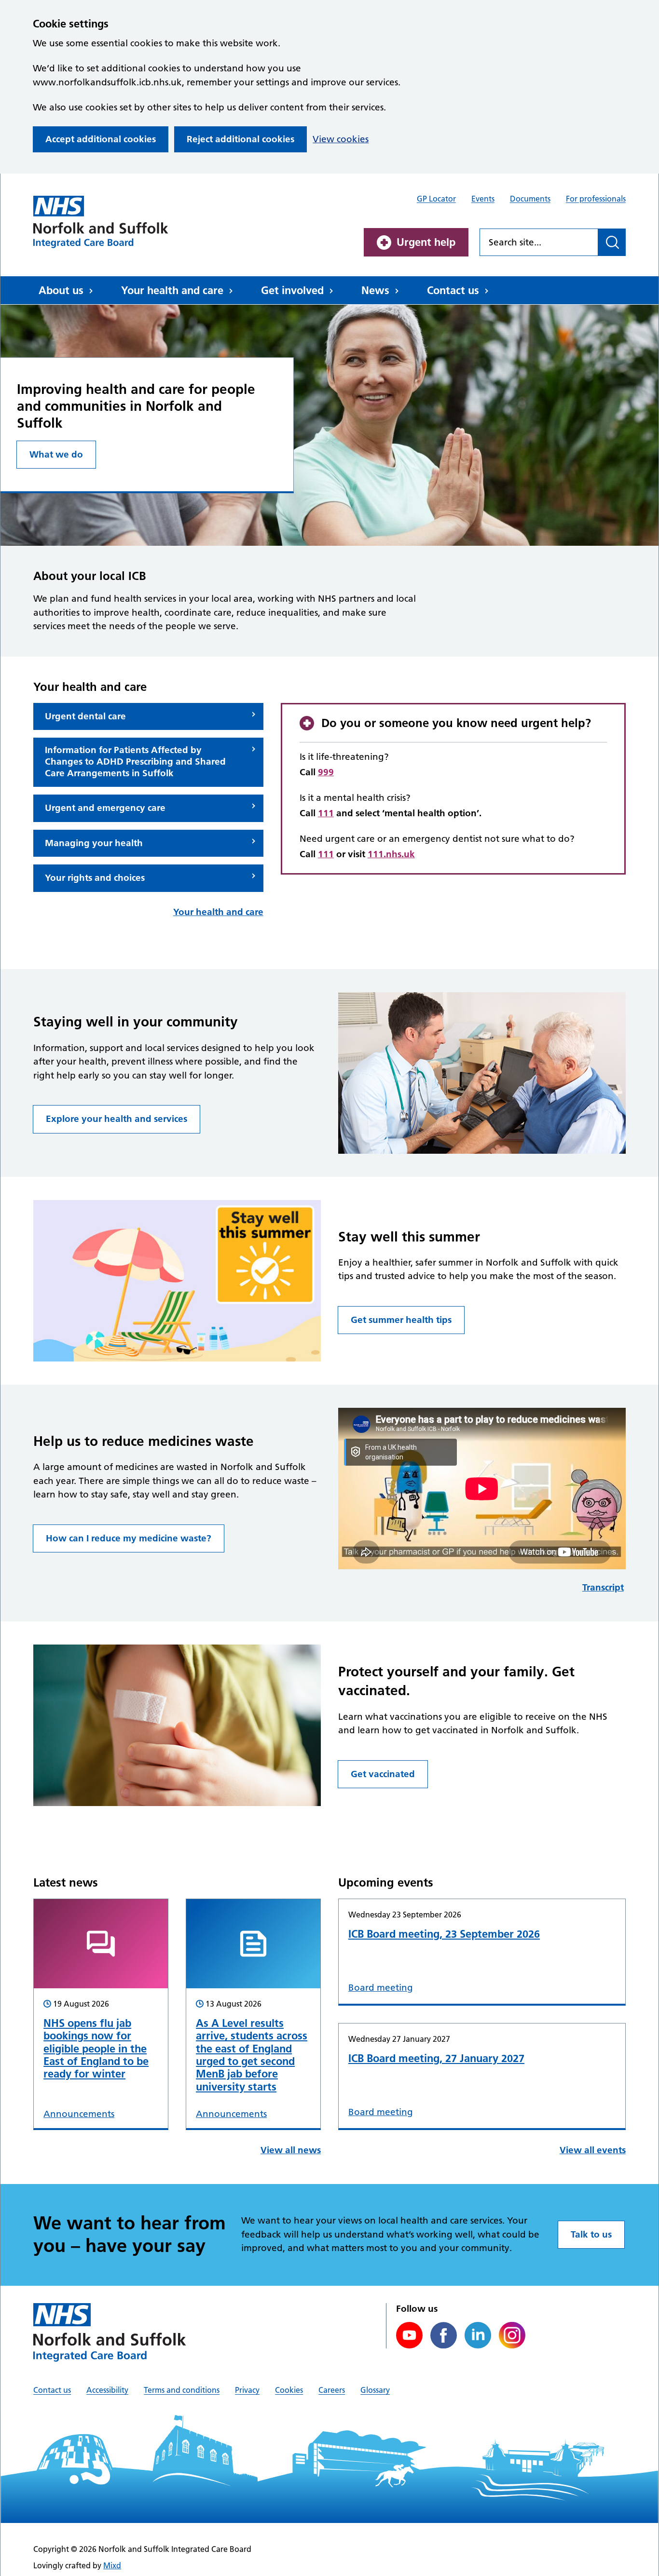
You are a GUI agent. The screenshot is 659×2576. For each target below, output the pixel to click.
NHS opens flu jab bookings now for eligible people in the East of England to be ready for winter (96, 2049)
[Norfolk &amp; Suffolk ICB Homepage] (101, 222)
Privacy (247, 2390)
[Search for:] (539, 242)
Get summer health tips (401, 1320)
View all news (291, 2150)
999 (326, 772)
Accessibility (107, 2390)
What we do (56, 454)
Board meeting (381, 1988)
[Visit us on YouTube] (409, 2335)
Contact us (453, 290)
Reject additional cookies (240, 139)
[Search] (612, 242)
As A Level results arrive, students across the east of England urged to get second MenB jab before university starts (252, 2055)
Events (483, 199)
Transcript (603, 1587)
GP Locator (436, 199)
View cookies (341, 139)
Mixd (112, 2565)
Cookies (289, 2390)
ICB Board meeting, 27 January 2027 (436, 2058)
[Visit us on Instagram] (512, 2335)
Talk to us (591, 2234)
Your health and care (172, 290)
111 (326, 813)
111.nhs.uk (391, 854)
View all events (593, 2150)
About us (61, 290)
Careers (332, 2390)
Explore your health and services (117, 1119)
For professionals (596, 199)
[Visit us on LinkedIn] (478, 2335)
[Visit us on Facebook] (444, 2335)
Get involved (292, 290)
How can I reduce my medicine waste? (129, 1538)
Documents (530, 199)
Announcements (79, 2114)
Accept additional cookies (101, 139)
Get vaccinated (383, 1774)
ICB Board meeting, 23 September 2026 (444, 1934)
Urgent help (426, 242)
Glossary (375, 2390)
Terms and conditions (182, 2390)
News (375, 290)
